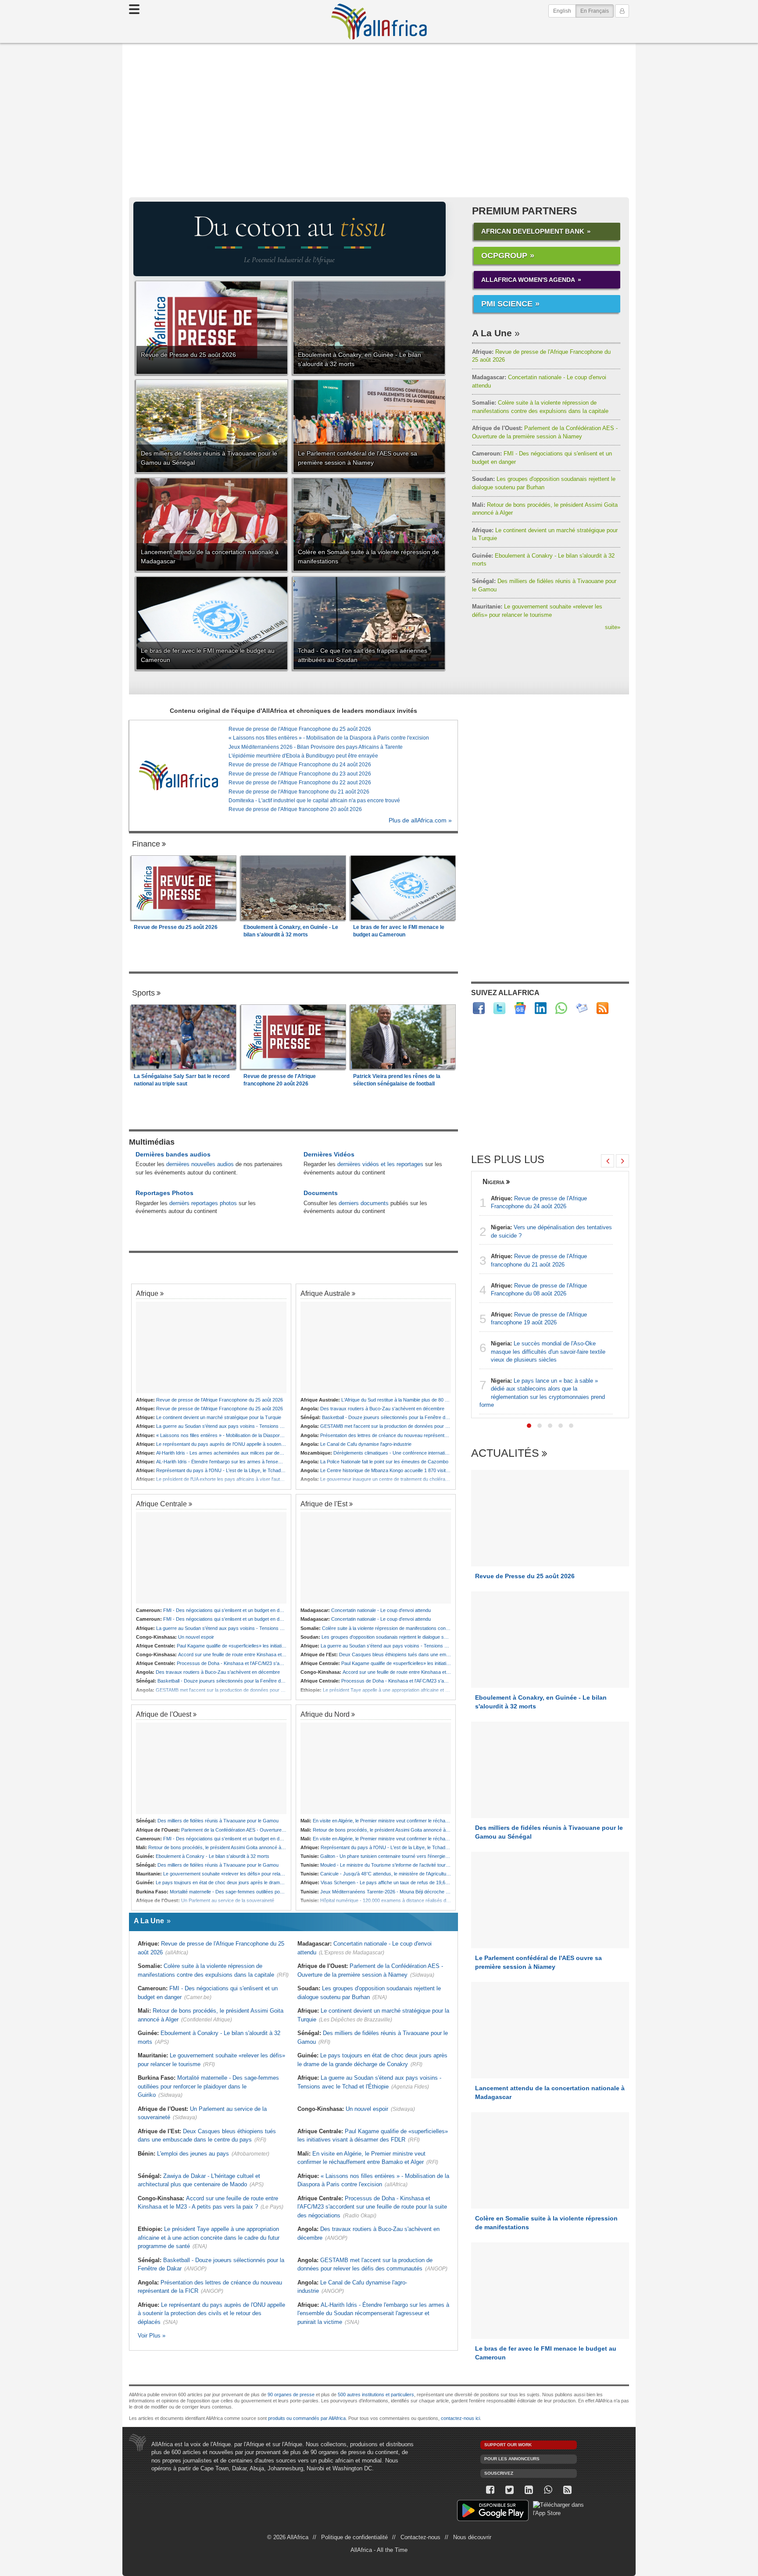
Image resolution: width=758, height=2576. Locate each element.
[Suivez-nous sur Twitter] (509, 2490)
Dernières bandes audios (173, 1154)
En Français (597, 11)
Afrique (147, 1293)
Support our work (508, 2445)
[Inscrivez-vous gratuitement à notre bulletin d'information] (582, 1008)
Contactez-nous (420, 2537)
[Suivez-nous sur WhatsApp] (548, 2490)
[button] (529, 1426)
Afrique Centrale (161, 1504)
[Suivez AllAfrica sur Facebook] (479, 1008)
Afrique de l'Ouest (164, 1714)
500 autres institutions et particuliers (376, 2395)
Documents (321, 1193)
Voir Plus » (152, 2336)
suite (613, 627)
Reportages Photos (164, 1193)
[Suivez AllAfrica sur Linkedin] (541, 1008)
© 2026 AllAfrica (288, 2537)
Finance (146, 844)
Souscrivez (499, 2473)
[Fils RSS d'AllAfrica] (602, 1008)
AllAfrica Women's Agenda (528, 280)
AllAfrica (379, 21)
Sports (143, 993)
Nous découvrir (472, 2537)
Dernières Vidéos (329, 1154)
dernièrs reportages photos (203, 1203)
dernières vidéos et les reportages (380, 1164)
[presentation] (608, 1161)
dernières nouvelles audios (200, 1164)
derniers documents (364, 1203)
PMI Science (507, 304)
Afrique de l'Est (324, 1504)
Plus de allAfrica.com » (420, 820)
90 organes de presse (291, 2395)
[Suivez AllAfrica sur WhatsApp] (561, 1008)
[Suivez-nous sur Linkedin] (529, 2490)
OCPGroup (504, 256)
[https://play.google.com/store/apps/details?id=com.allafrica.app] (493, 2512)
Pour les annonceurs (512, 2459)
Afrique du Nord (325, 1714)
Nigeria (493, 1181)
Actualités (505, 1453)
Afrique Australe (325, 1293)
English (562, 11)
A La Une (492, 333)
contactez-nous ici (460, 2418)
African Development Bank (533, 231)
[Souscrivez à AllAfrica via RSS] (567, 2490)
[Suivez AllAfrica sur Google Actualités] (520, 1008)
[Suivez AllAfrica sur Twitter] (499, 1008)
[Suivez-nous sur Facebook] (490, 2490)
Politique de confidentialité (354, 2537)
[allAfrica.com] (179, 776)
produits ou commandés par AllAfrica (307, 2418)
